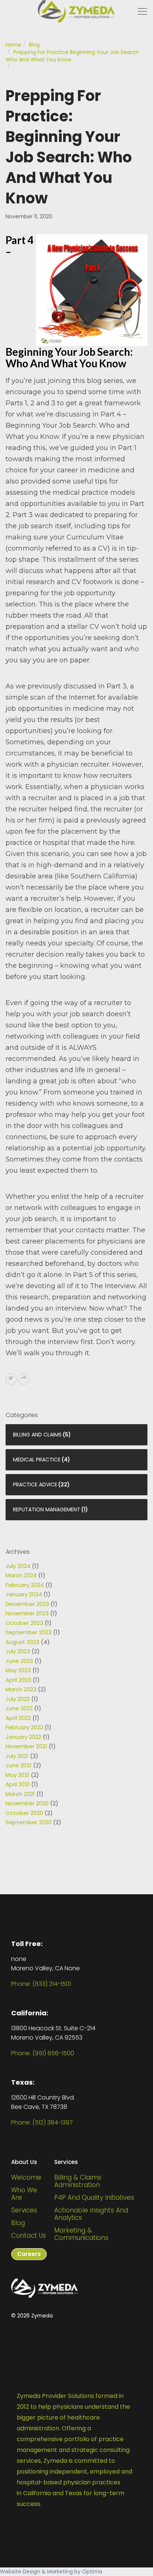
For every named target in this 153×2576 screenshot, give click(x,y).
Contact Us (29, 2236)
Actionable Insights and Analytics (91, 2214)
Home (13, 45)
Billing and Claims (37, 1435)
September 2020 (29, 1822)
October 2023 (24, 1623)
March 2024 (21, 1575)
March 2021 (20, 1794)
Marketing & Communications (81, 2234)
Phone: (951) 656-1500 (43, 2053)
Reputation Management (47, 1509)
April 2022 (18, 1718)
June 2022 (19, 1708)
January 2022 (23, 1737)
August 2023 (22, 1642)
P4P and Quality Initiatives (94, 2198)
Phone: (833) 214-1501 (41, 1984)
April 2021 (18, 1784)
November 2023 (27, 1613)
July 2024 (18, 1566)
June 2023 (19, 1661)
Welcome (26, 2177)
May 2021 (17, 1775)
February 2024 (25, 1585)
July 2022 (18, 1699)
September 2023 (29, 1632)
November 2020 (27, 1803)
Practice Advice (35, 1485)
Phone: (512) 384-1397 (42, 2122)
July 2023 (18, 1651)
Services (24, 2210)
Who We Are (24, 2194)
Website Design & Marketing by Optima (51, 2572)
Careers (29, 2254)
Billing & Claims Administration (78, 2181)
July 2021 (17, 1756)
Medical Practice (37, 1460)
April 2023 (18, 1680)
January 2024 (24, 1594)
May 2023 (18, 1670)
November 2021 (26, 1746)
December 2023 (27, 1604)
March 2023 (21, 1689)
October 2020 (24, 1813)
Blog (34, 45)
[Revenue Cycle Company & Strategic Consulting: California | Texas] (76, 11)
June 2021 (19, 1765)
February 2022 (24, 1727)
